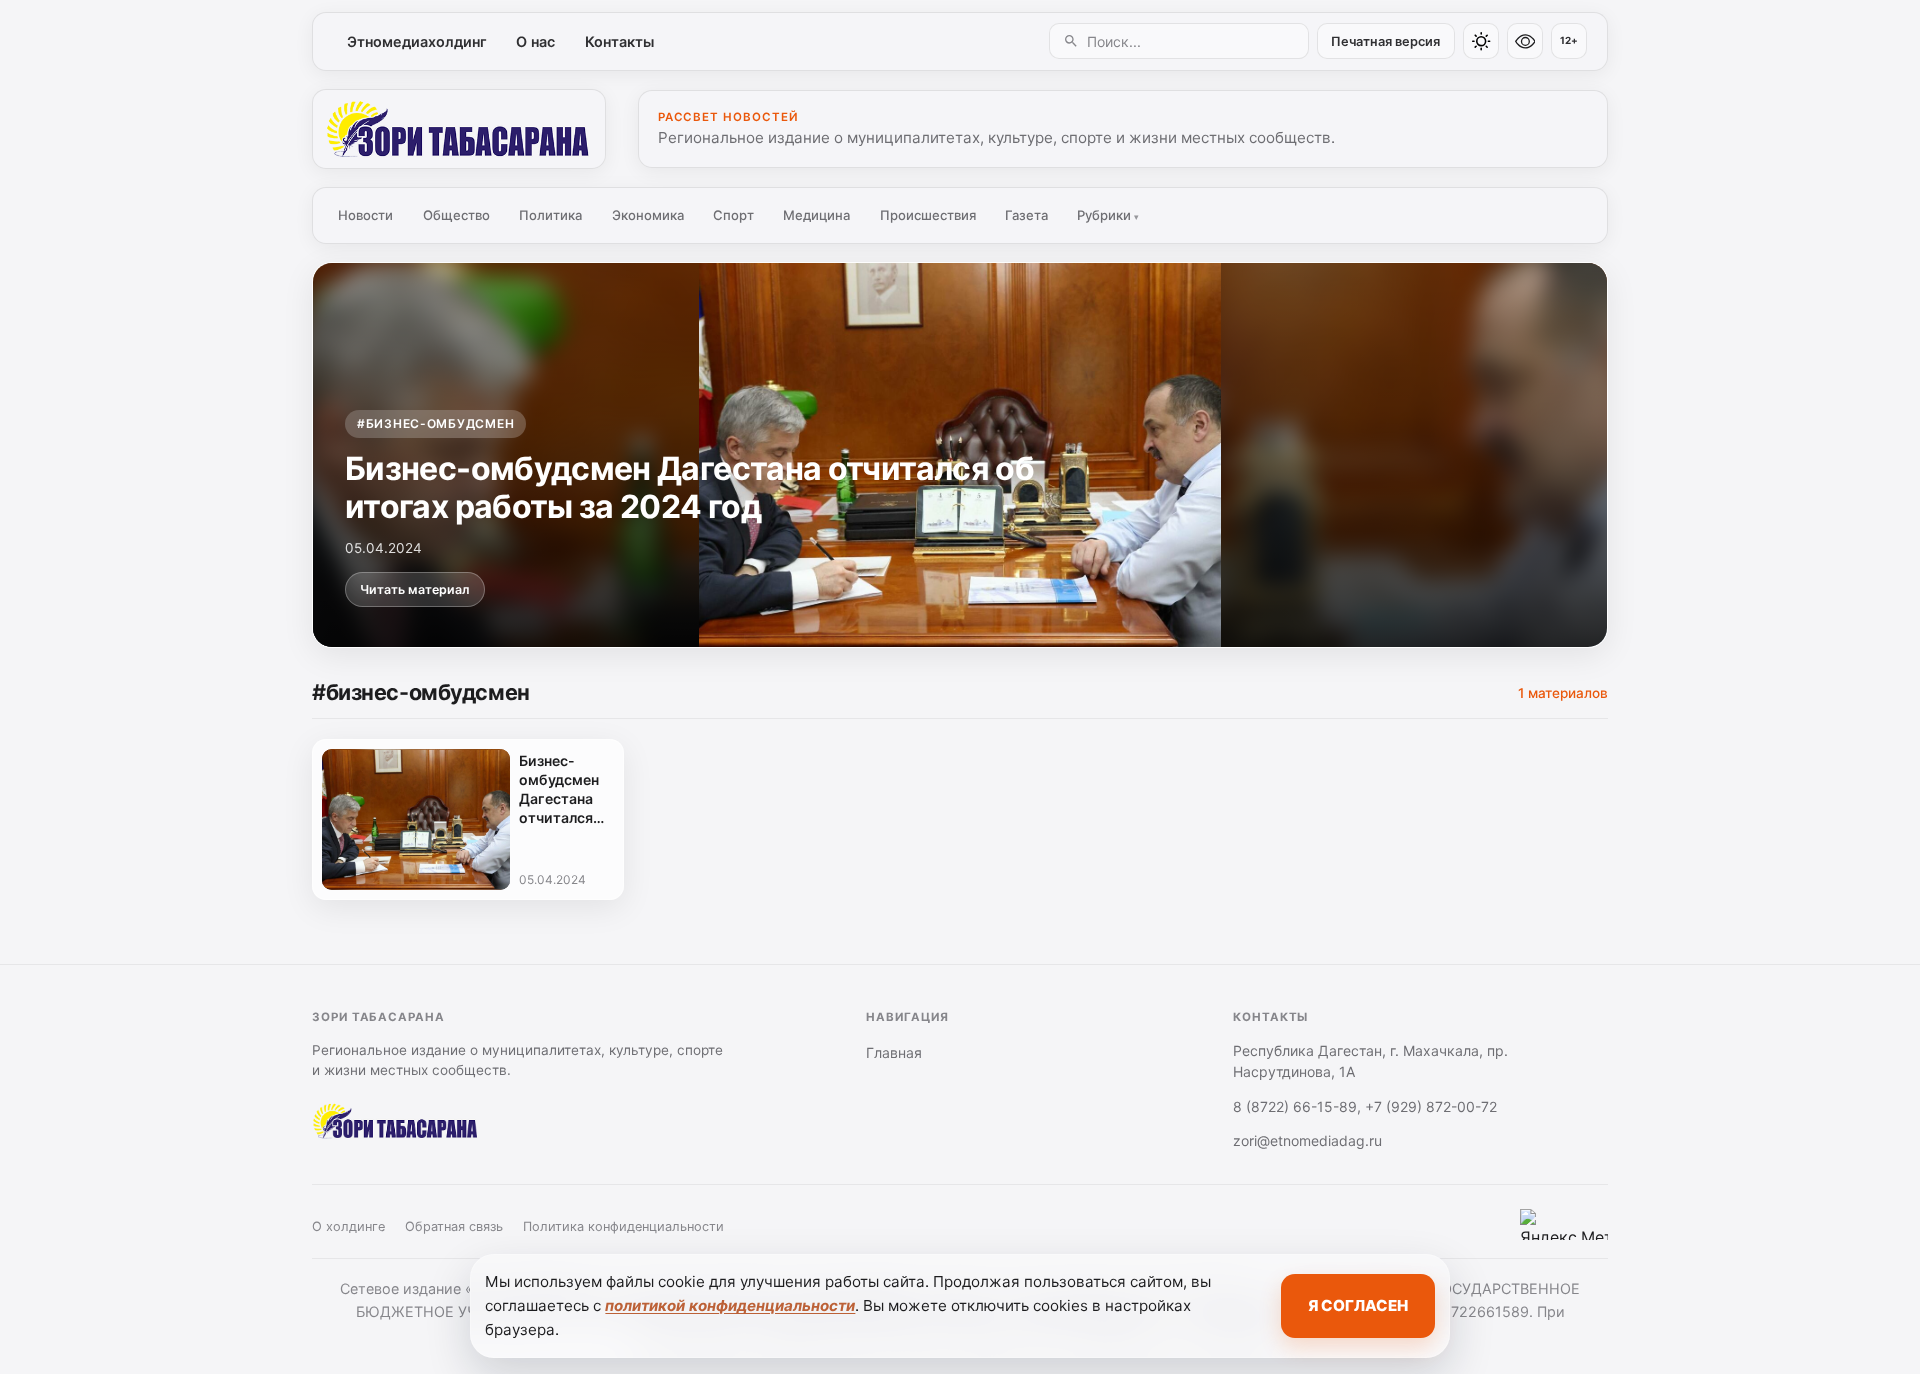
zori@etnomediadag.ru (1307, 1140)
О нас (535, 41)
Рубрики (1108, 215)
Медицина (816, 215)
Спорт (733, 215)
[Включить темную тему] (1481, 41)
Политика (550, 215)
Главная (894, 1052)
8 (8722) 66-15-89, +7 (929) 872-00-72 (1365, 1106)
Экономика (648, 215)
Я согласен (1358, 1305)
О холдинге (348, 1226)
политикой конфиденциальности (730, 1305)
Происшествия (928, 215)
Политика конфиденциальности (623, 1226)
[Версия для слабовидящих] (1525, 41)
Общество (456, 215)
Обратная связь (454, 1226)
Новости (365, 215)
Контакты (619, 41)
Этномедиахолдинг (417, 41)
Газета (1026, 215)
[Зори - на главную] (459, 129)
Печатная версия (1385, 41)
